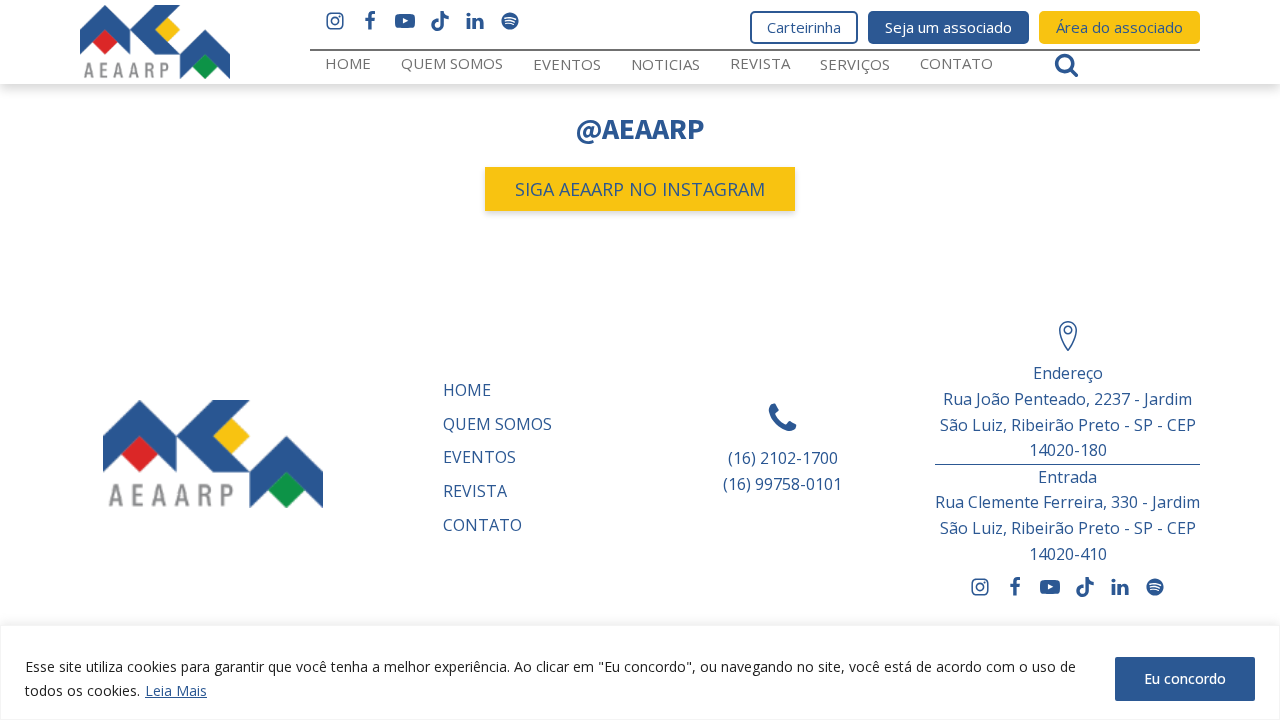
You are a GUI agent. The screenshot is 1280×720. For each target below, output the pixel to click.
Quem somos (452, 63)
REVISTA (760, 63)
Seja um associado (948, 27)
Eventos (567, 64)
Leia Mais (176, 690)
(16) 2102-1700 (783, 458)
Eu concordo (1185, 678)
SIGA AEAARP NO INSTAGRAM (640, 189)
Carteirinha (804, 27)
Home (348, 63)
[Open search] (1066, 64)
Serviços (855, 64)
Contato (956, 63)
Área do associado (1119, 27)
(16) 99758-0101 (782, 484)
